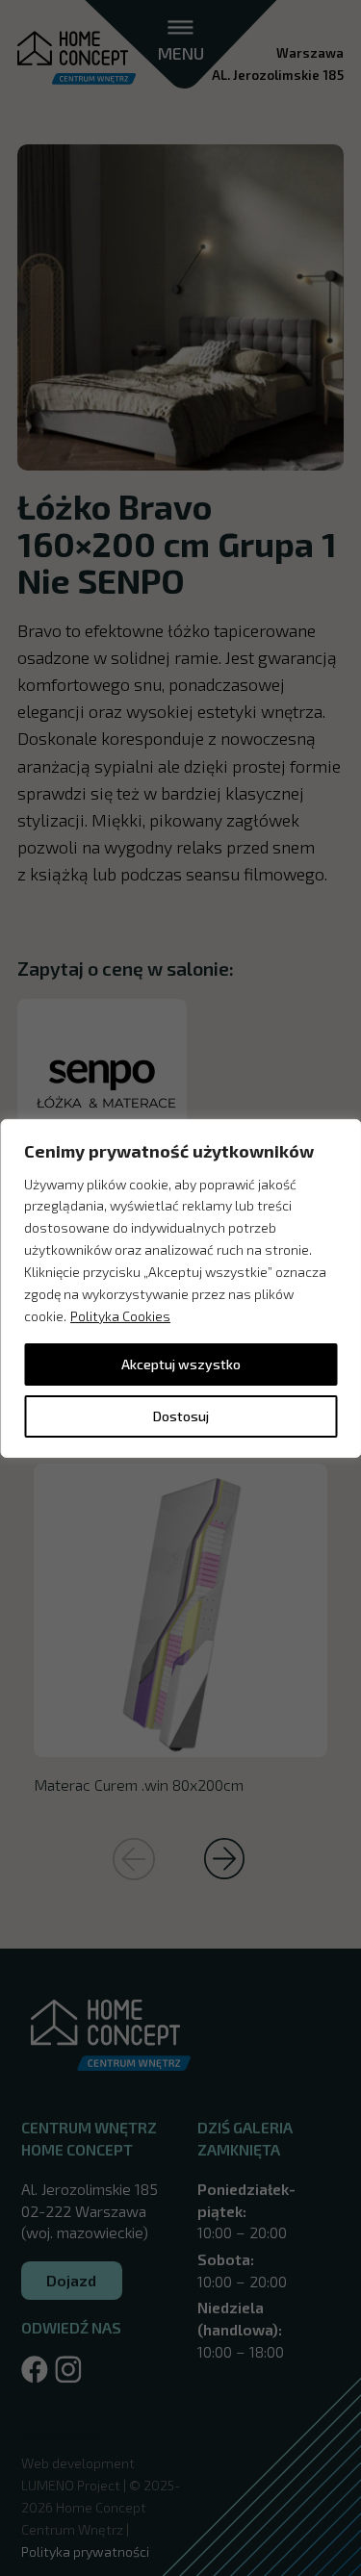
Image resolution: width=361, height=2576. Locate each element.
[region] (180, 1288)
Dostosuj (181, 1416)
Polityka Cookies (120, 1316)
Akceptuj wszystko (181, 1364)
